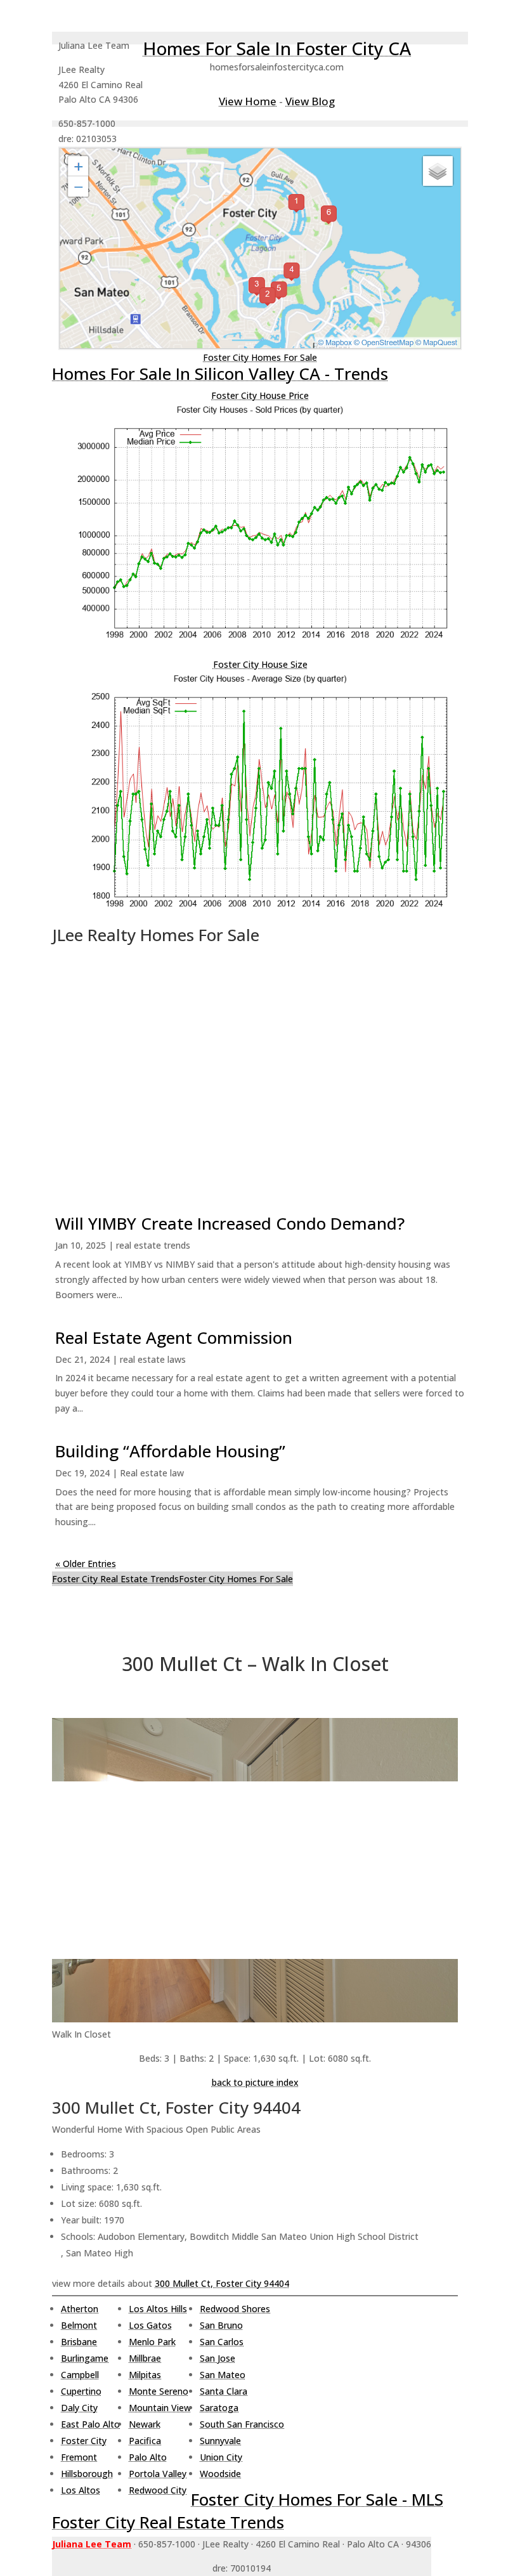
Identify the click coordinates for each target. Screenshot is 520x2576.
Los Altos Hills (158, 2309)
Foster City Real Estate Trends (115, 1579)
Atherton (80, 2309)
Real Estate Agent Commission (174, 1337)
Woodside (220, 2474)
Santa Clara (224, 2391)
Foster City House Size (260, 664)
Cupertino (81, 2391)
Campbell (80, 2375)
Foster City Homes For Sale (260, 357)
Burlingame (85, 2358)
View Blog (310, 101)
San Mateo (223, 2375)
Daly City (79, 2408)
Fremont (79, 2457)
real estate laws (153, 1359)
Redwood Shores (235, 2309)
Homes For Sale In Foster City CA (277, 48)
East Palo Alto (90, 2424)
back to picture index (255, 2082)
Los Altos (81, 2490)
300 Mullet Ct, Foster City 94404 (222, 2283)
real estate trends (153, 1245)
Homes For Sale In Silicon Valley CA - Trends (220, 374)
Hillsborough (87, 2474)
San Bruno (221, 2325)
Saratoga (219, 2408)
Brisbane (79, 2342)
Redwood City (158, 2490)
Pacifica (145, 2441)
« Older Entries (86, 1564)
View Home (248, 101)
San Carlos (222, 2342)
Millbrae (145, 2358)
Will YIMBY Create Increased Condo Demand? (230, 1223)
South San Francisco (242, 2424)
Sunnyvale (220, 2441)
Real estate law (152, 1473)
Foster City (84, 2441)
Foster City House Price (260, 395)
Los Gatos (150, 2325)
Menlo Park (152, 2342)
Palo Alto (148, 2457)
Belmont (79, 2325)
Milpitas (145, 2375)
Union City (221, 2457)
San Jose (218, 2358)
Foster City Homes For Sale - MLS (317, 2499)
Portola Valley (158, 2474)
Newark (145, 2424)
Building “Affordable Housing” (170, 1451)
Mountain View (160, 2408)
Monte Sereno (159, 2391)
